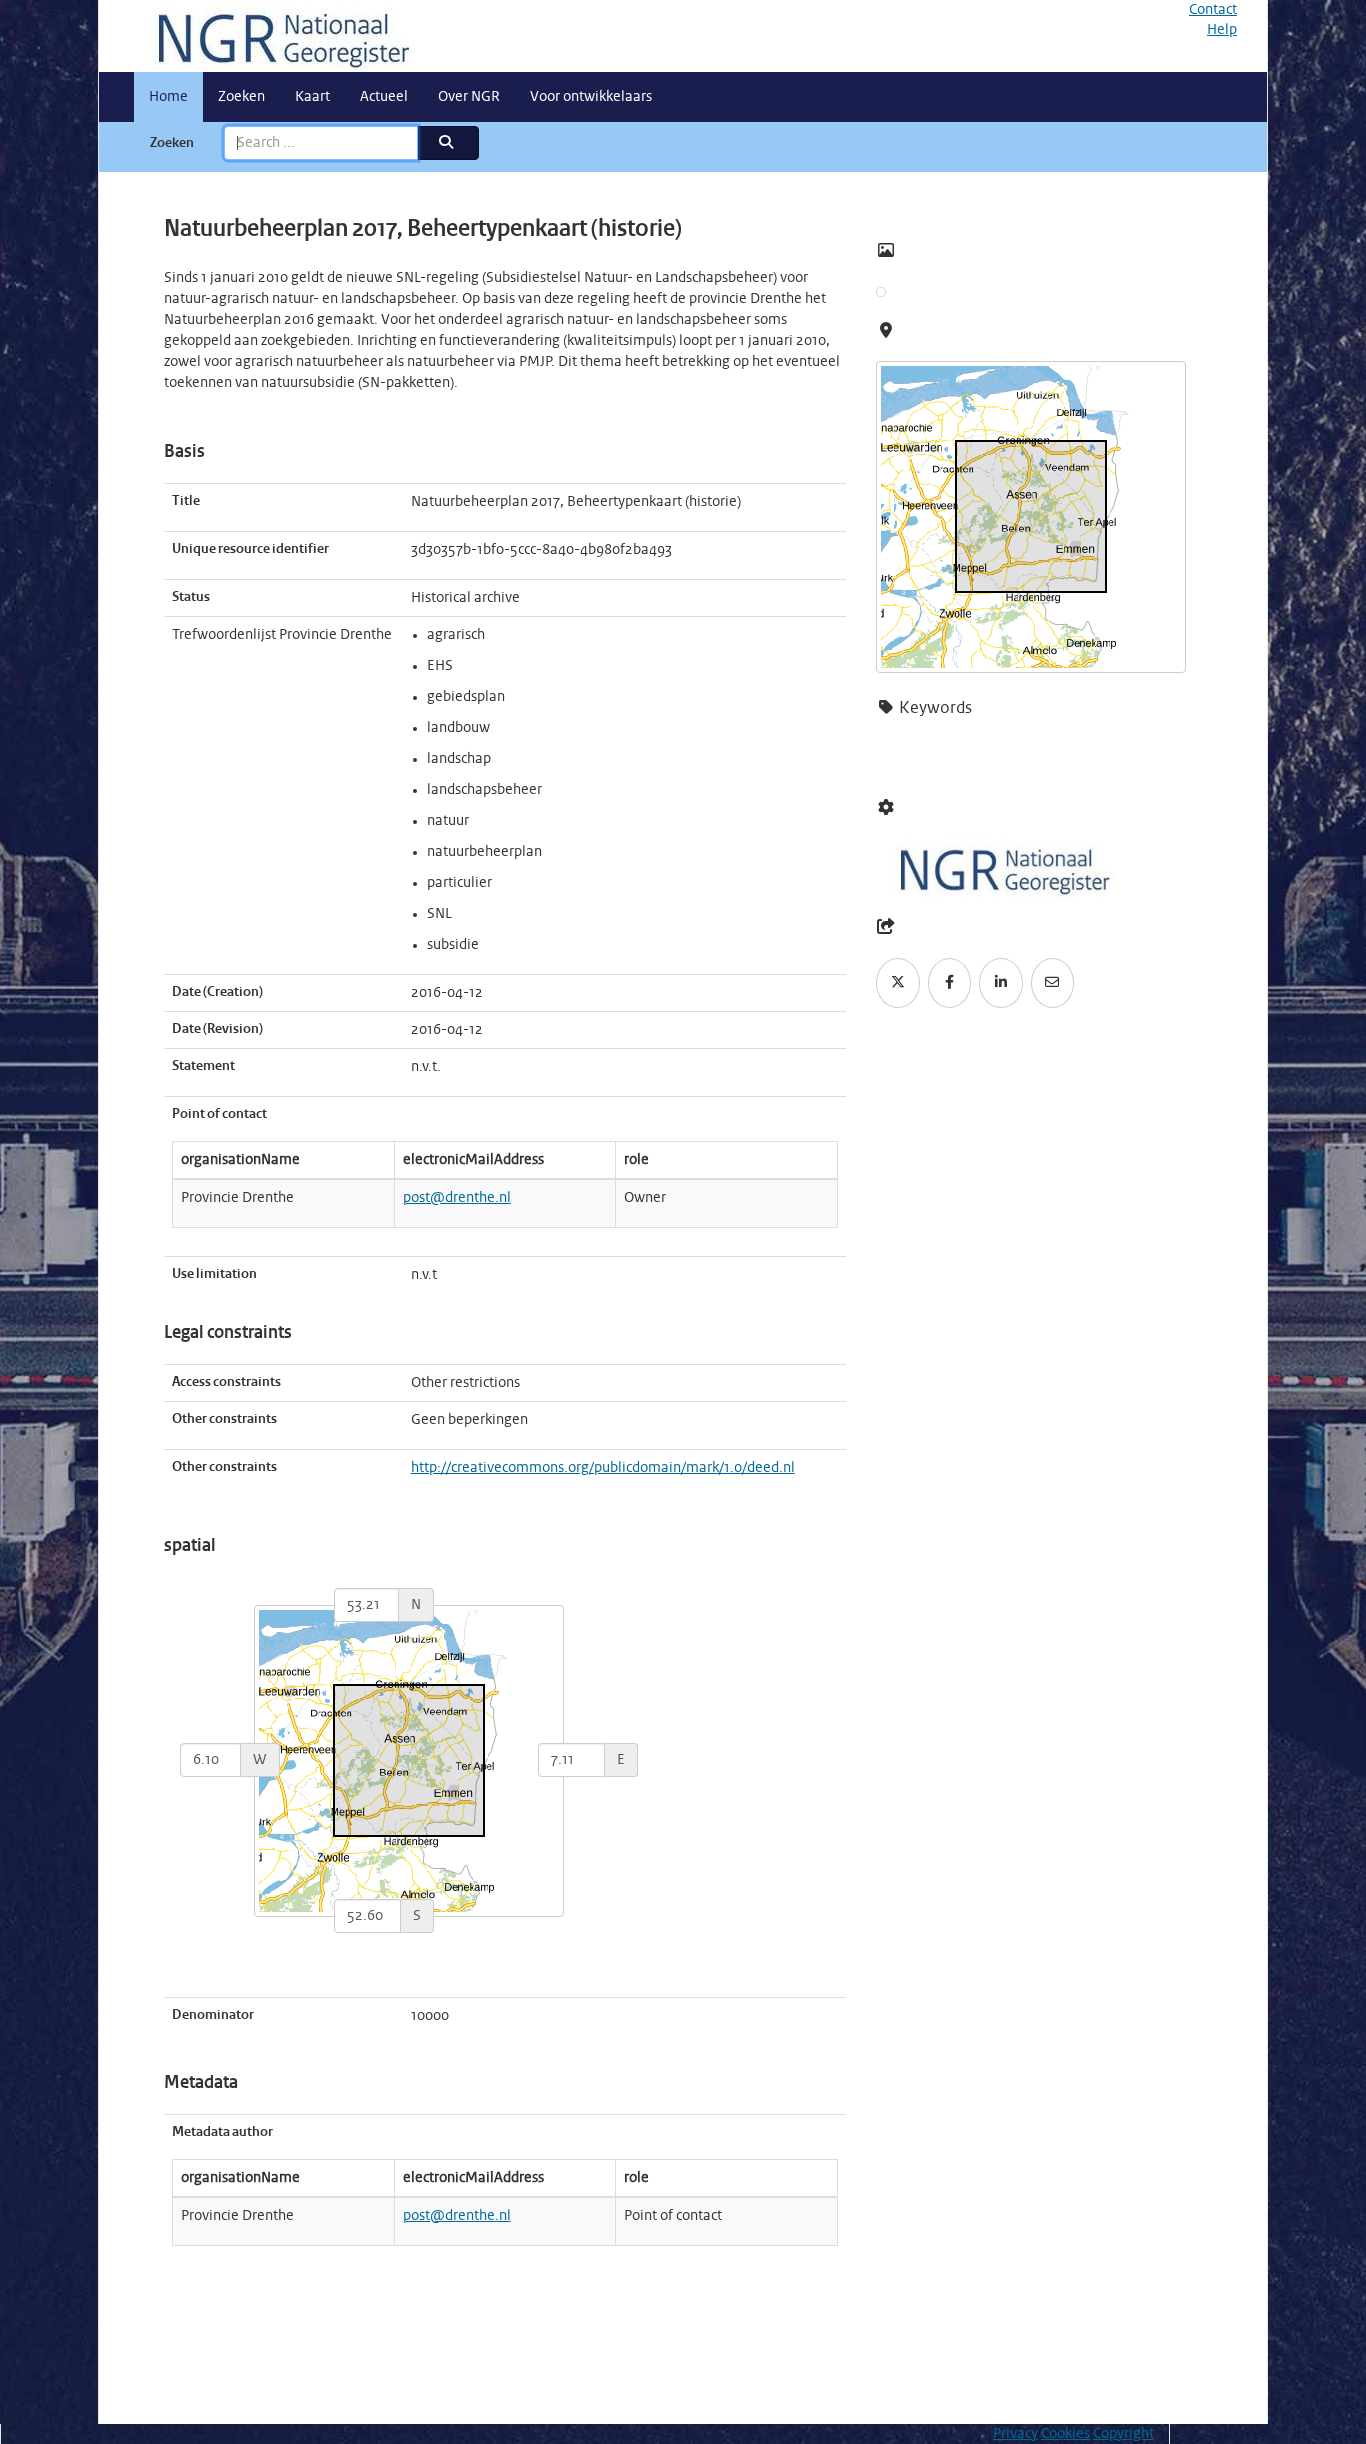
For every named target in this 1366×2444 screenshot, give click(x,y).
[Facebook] (950, 983)
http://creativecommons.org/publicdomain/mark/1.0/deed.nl (603, 1468)
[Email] (1053, 983)
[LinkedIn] (1001, 983)
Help (1222, 30)
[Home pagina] (276, 36)
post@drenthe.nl (457, 1198)
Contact (1213, 10)
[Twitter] (898, 983)
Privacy (1015, 2434)
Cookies (1065, 2434)
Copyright (1123, 2434)
